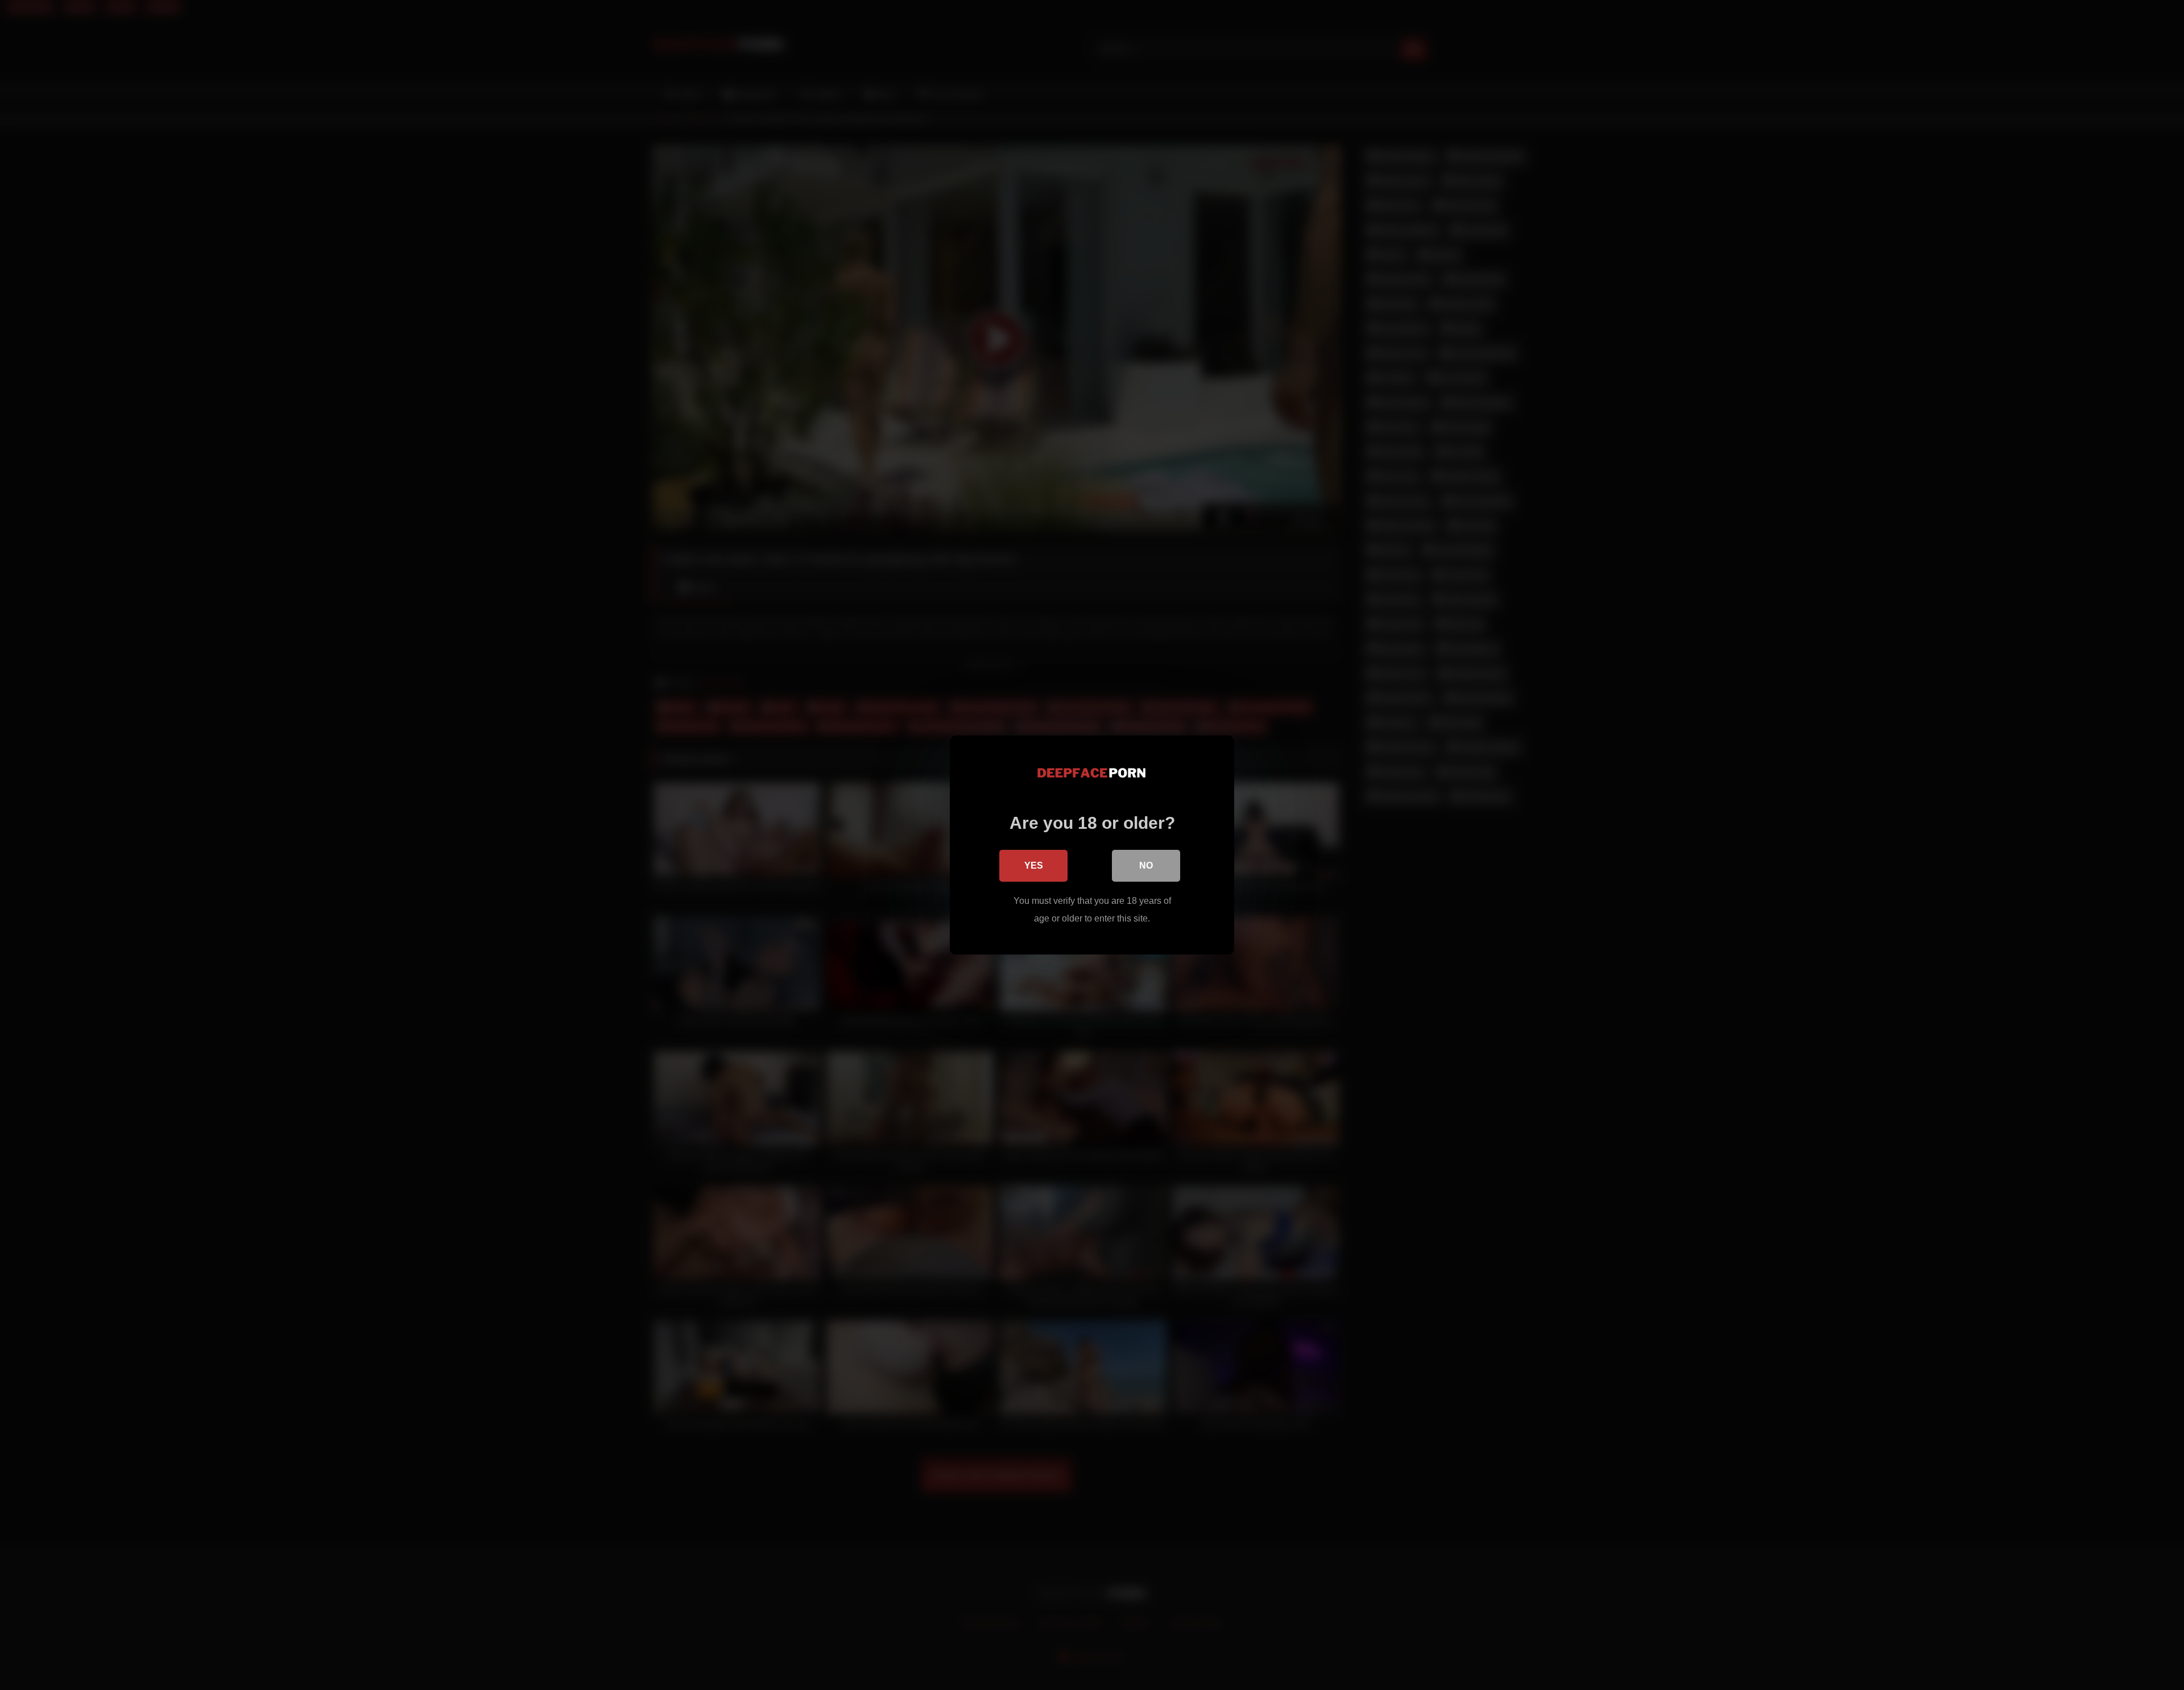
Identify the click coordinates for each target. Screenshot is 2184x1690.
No (1146, 865)
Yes (1034, 865)
